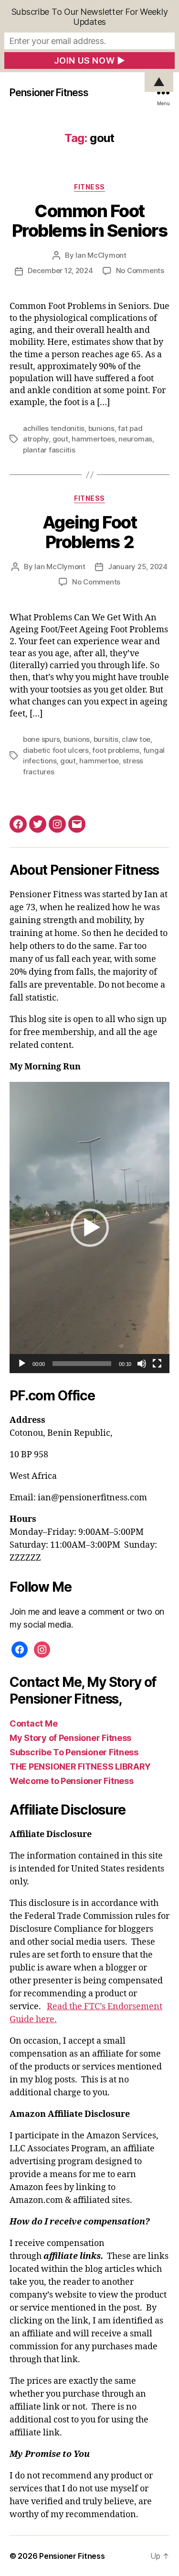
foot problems (116, 750)
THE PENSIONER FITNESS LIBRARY (80, 1767)
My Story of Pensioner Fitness (70, 1738)
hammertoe (99, 761)
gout (60, 439)
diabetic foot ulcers (56, 750)
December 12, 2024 (60, 270)
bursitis (106, 739)
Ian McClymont (101, 255)
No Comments (140, 270)
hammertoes (93, 439)
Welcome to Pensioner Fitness (71, 1781)
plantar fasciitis (49, 450)
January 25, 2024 (138, 567)
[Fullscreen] (157, 1364)
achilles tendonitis (54, 428)
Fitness (89, 187)
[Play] (22, 1364)
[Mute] (142, 1364)
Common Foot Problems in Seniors (90, 221)
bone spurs (41, 739)
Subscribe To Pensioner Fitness (74, 1752)
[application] (89, 1227)
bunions (101, 428)
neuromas (135, 439)
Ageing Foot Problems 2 (90, 532)
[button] (90, 1228)
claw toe (136, 739)
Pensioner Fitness (49, 93)
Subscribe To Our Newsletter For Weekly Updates (90, 17)
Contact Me (33, 1723)
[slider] (82, 1364)
